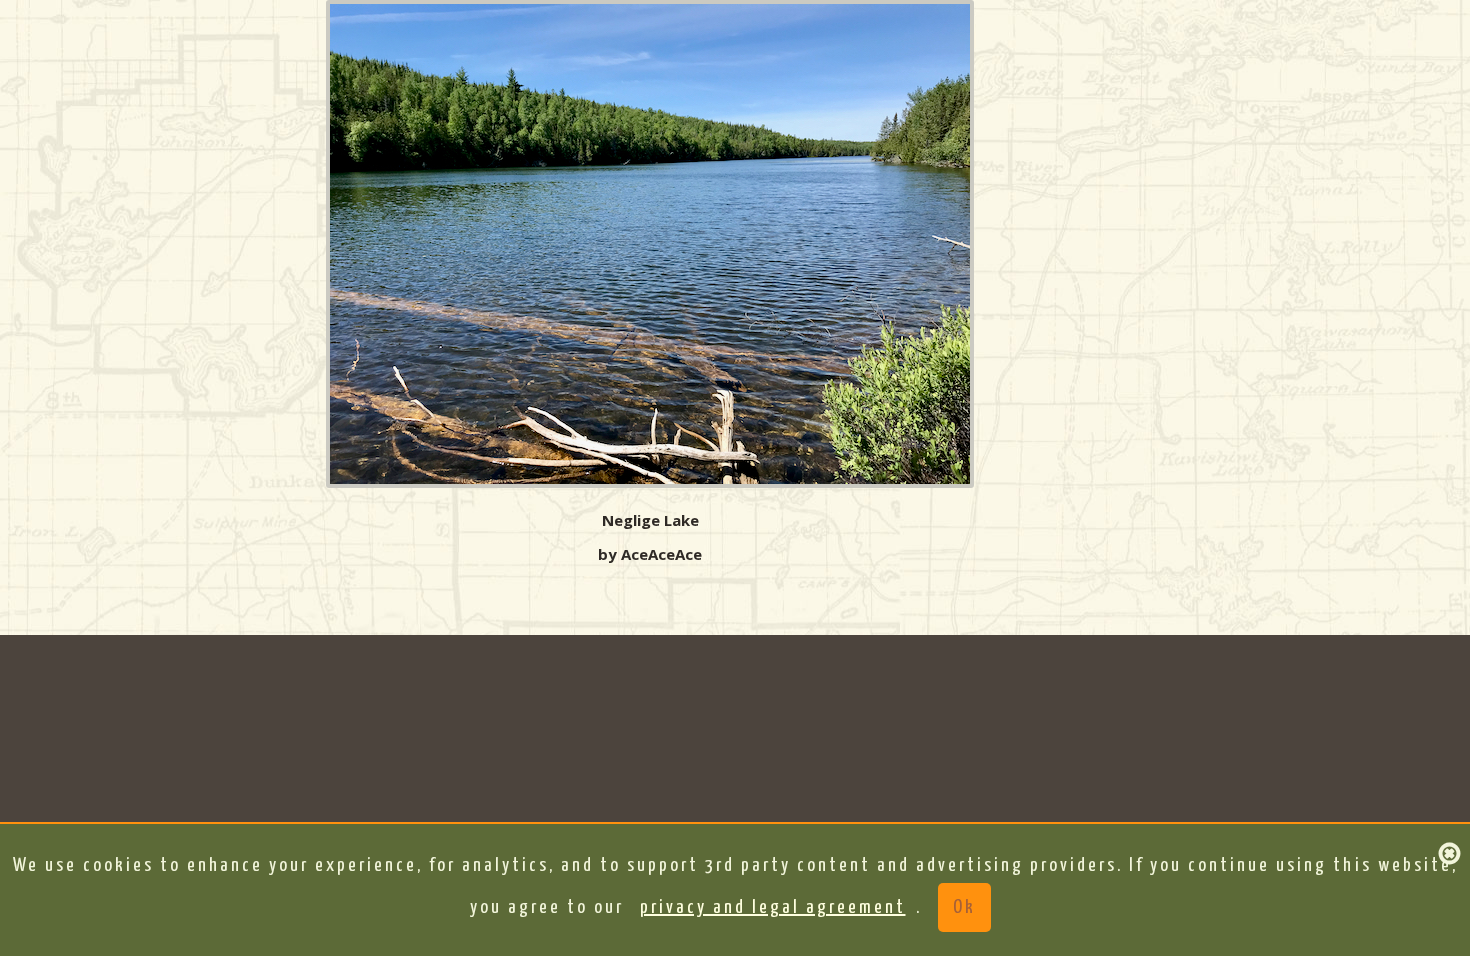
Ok (964, 907)
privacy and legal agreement (773, 907)
